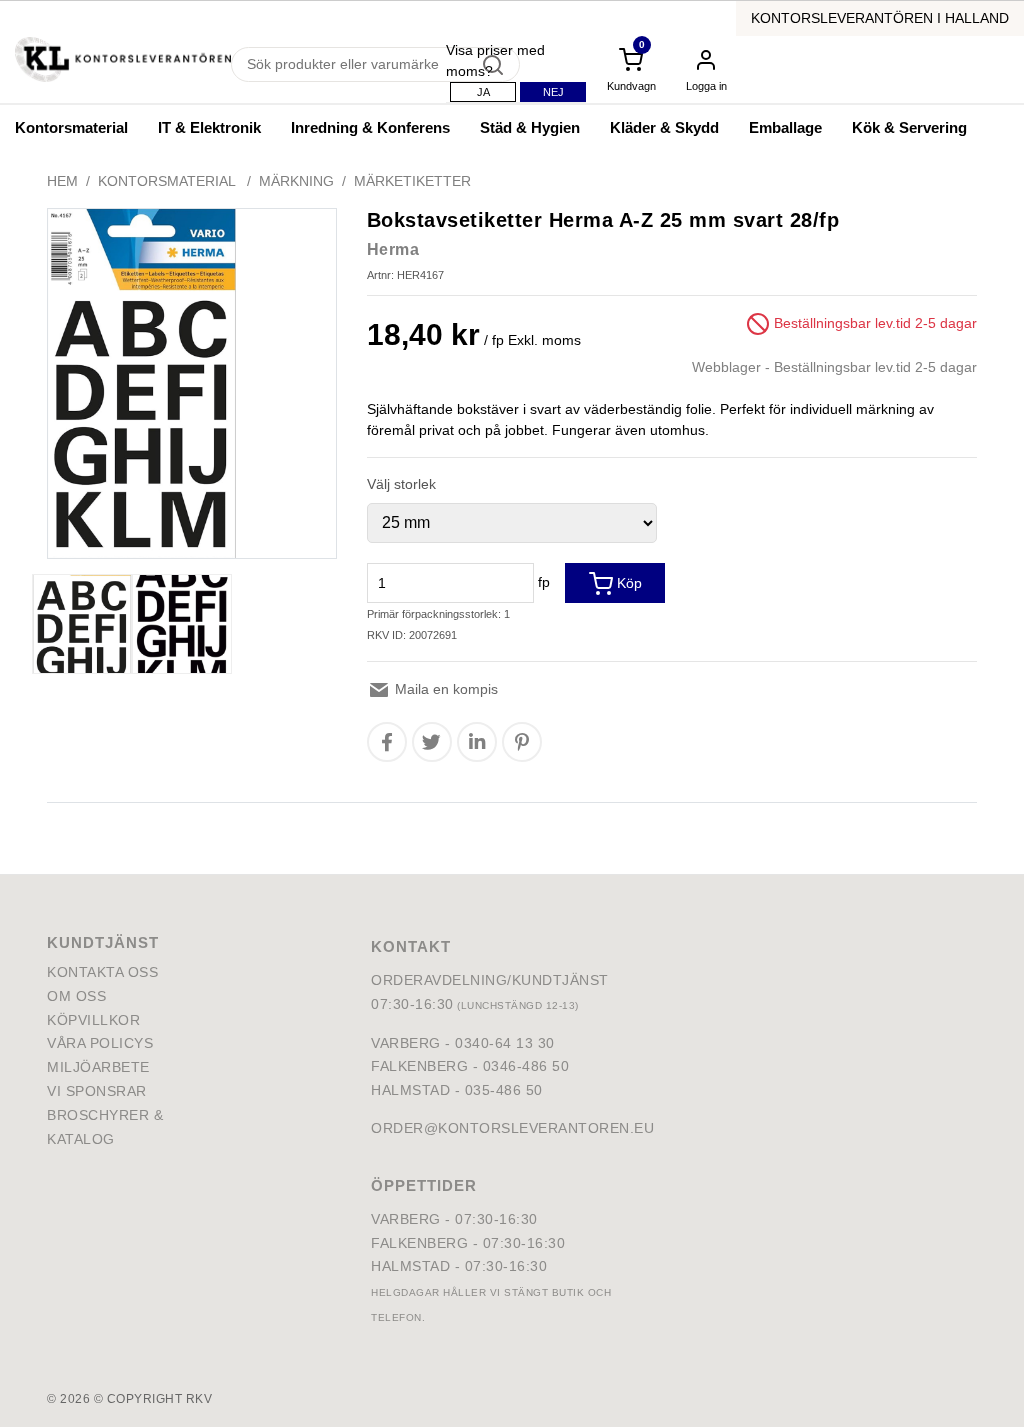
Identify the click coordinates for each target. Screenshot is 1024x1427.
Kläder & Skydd (664, 127)
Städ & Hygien (530, 127)
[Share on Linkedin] (477, 742)
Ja (483, 92)
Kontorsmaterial (71, 127)
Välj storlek (401, 484)
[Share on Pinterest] (522, 742)
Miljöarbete (98, 1067)
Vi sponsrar (97, 1091)
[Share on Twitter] (431, 742)
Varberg (406, 1219)
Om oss (76, 996)
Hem (62, 181)
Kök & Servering (909, 127)
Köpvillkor (93, 1020)
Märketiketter (412, 181)
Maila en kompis (444, 689)
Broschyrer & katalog (105, 1127)
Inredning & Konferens (370, 127)
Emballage (785, 127)
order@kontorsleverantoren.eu (512, 1128)
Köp (627, 583)
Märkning (296, 181)
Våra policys (100, 1043)
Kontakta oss (102, 972)
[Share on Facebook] (387, 742)
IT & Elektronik (209, 127)
